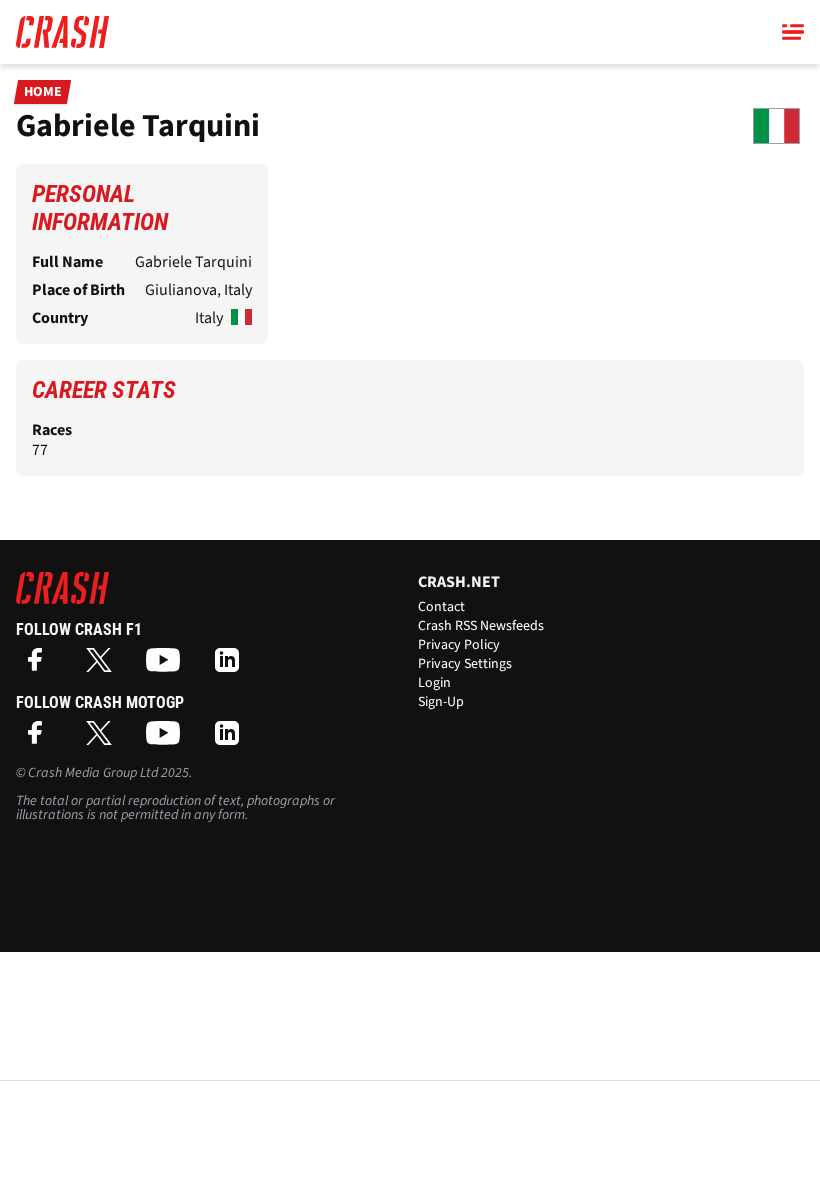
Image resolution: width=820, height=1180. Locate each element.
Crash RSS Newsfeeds (481, 626)
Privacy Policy (459, 645)
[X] (104, 666)
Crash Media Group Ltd (93, 773)
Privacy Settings (465, 664)
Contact (441, 607)
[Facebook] (40, 666)
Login (434, 683)
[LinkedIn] (232, 666)
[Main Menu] (793, 32)
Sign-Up (441, 702)
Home (43, 92)
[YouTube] (168, 666)
